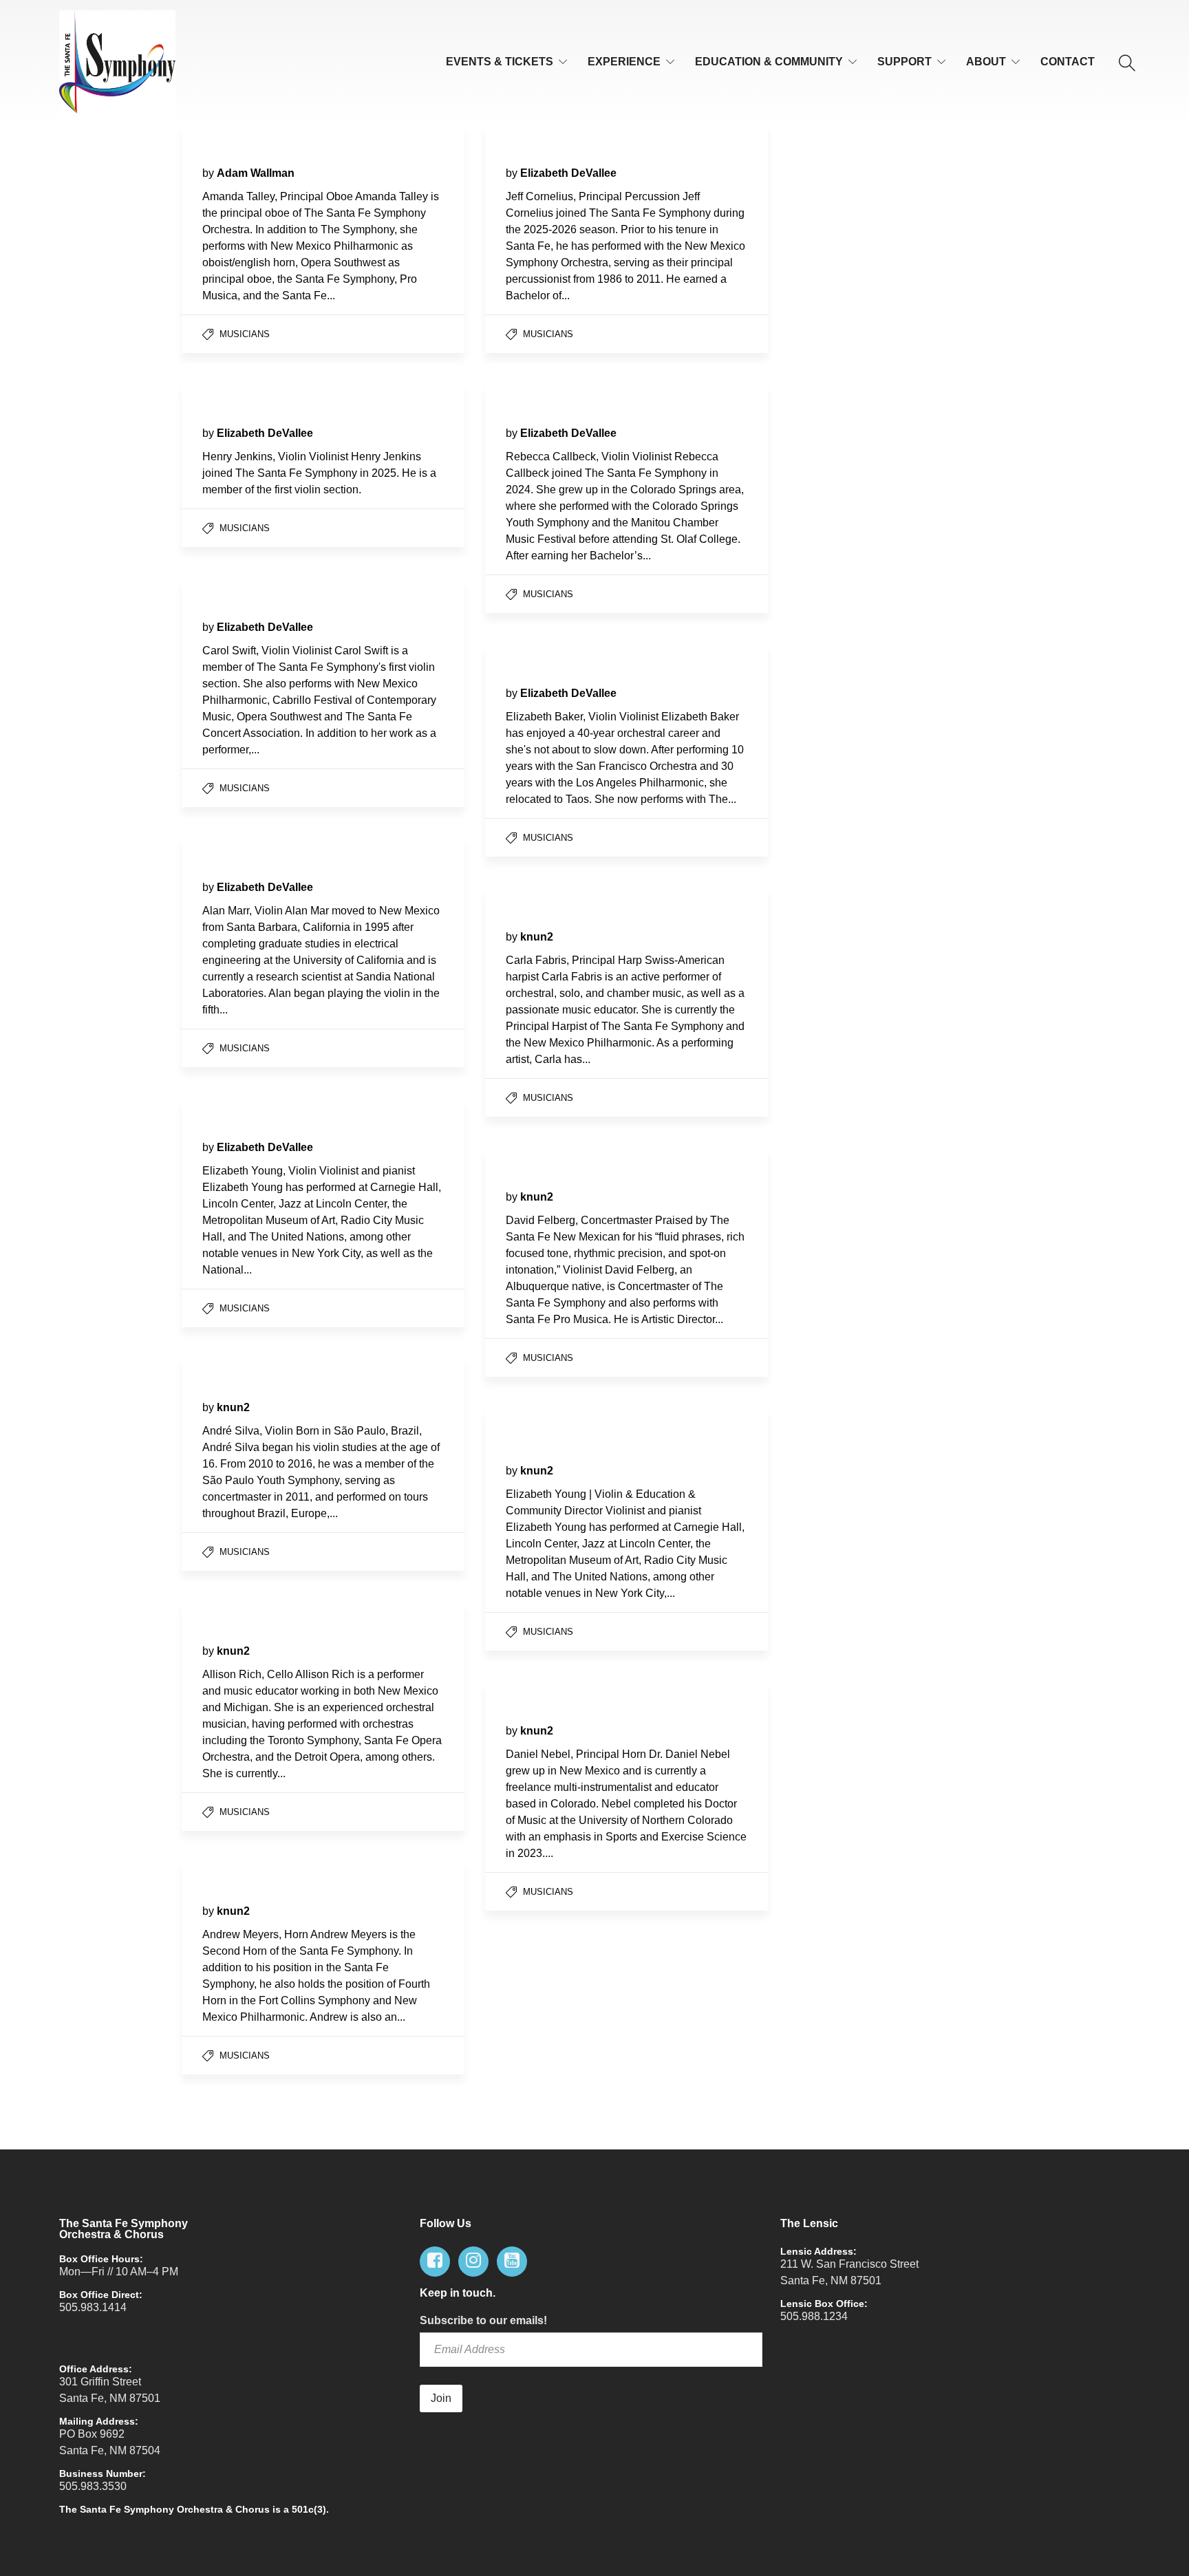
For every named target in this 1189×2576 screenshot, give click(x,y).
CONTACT (1068, 62)
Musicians (245, 334)
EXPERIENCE (624, 62)
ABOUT (986, 62)
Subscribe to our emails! (483, 2320)
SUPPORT (904, 62)
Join (441, 2398)
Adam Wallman (256, 173)
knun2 (537, 937)
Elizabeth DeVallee (568, 173)
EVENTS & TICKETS (500, 62)
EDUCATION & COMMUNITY (769, 62)
